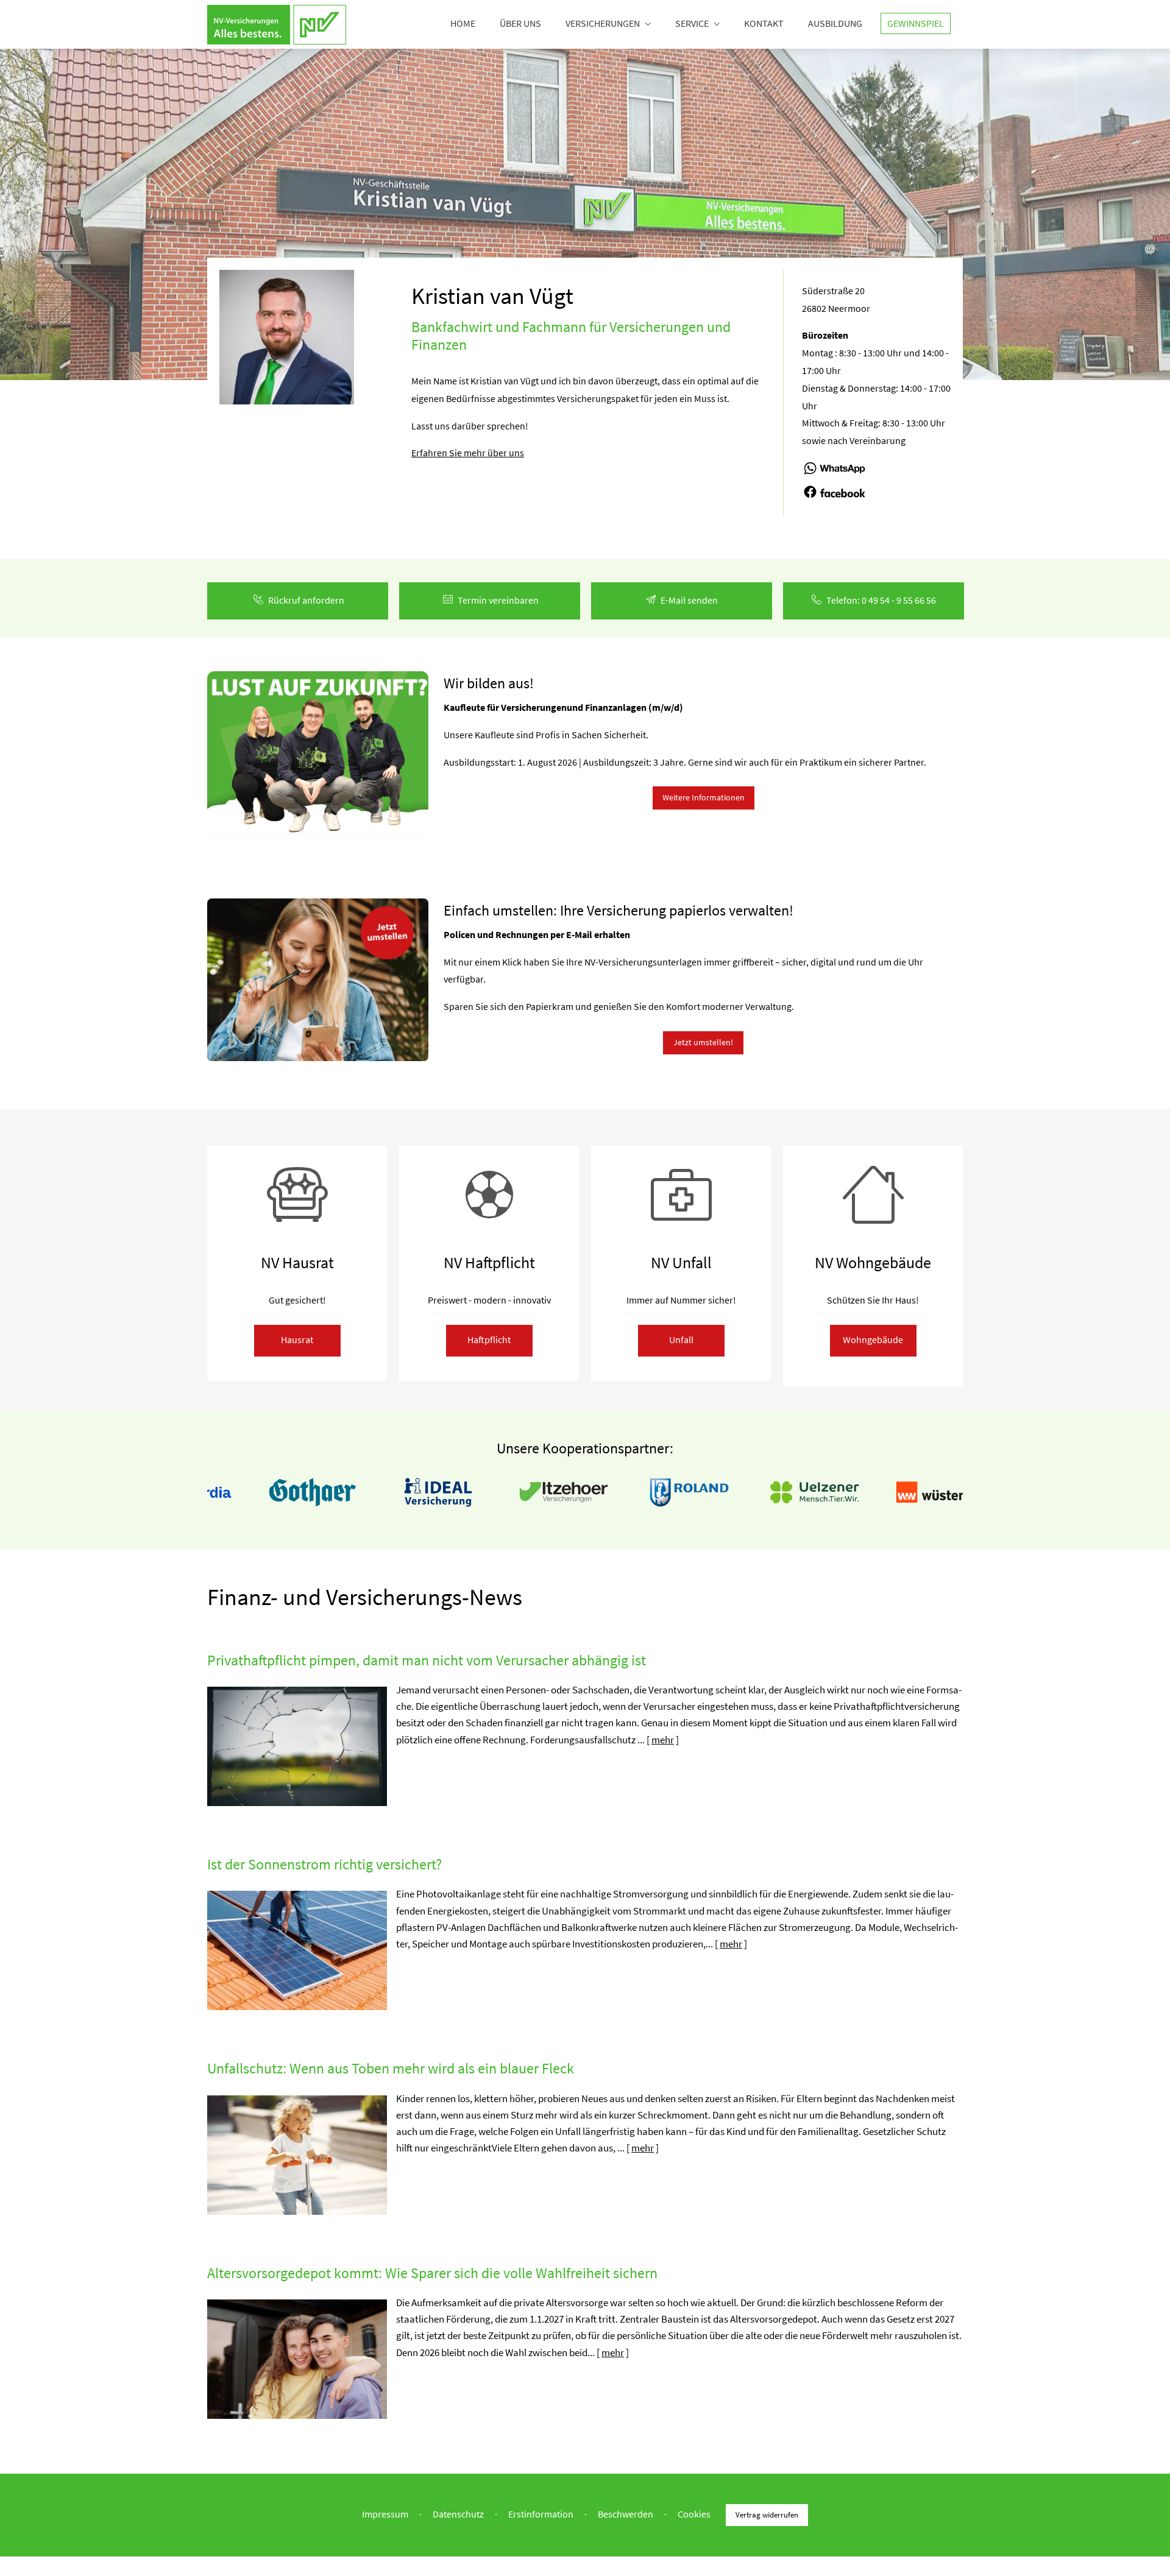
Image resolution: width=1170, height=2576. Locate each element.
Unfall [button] (681, 1339)
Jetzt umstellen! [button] (703, 1042)
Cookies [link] (694, 2514)
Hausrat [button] (297, 1339)
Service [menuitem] (692, 23)
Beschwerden (626, 2514)
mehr (663, 1740)
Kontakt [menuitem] (764, 23)
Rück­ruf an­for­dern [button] (306, 600)
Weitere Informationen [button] (704, 797)
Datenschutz (458, 2514)
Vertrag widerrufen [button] (767, 2514)
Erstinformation (541, 2514)
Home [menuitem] (463, 23)
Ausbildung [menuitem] (835, 23)
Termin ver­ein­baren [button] (498, 600)
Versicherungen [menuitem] (603, 23)
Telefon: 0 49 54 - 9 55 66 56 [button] (881, 600)
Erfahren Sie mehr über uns (468, 453)
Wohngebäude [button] (873, 1339)
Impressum (385, 2514)
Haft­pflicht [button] (489, 1339)
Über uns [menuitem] (520, 23)
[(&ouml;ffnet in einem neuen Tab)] (835, 474)
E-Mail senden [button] (689, 600)
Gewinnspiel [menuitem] (916, 23)
